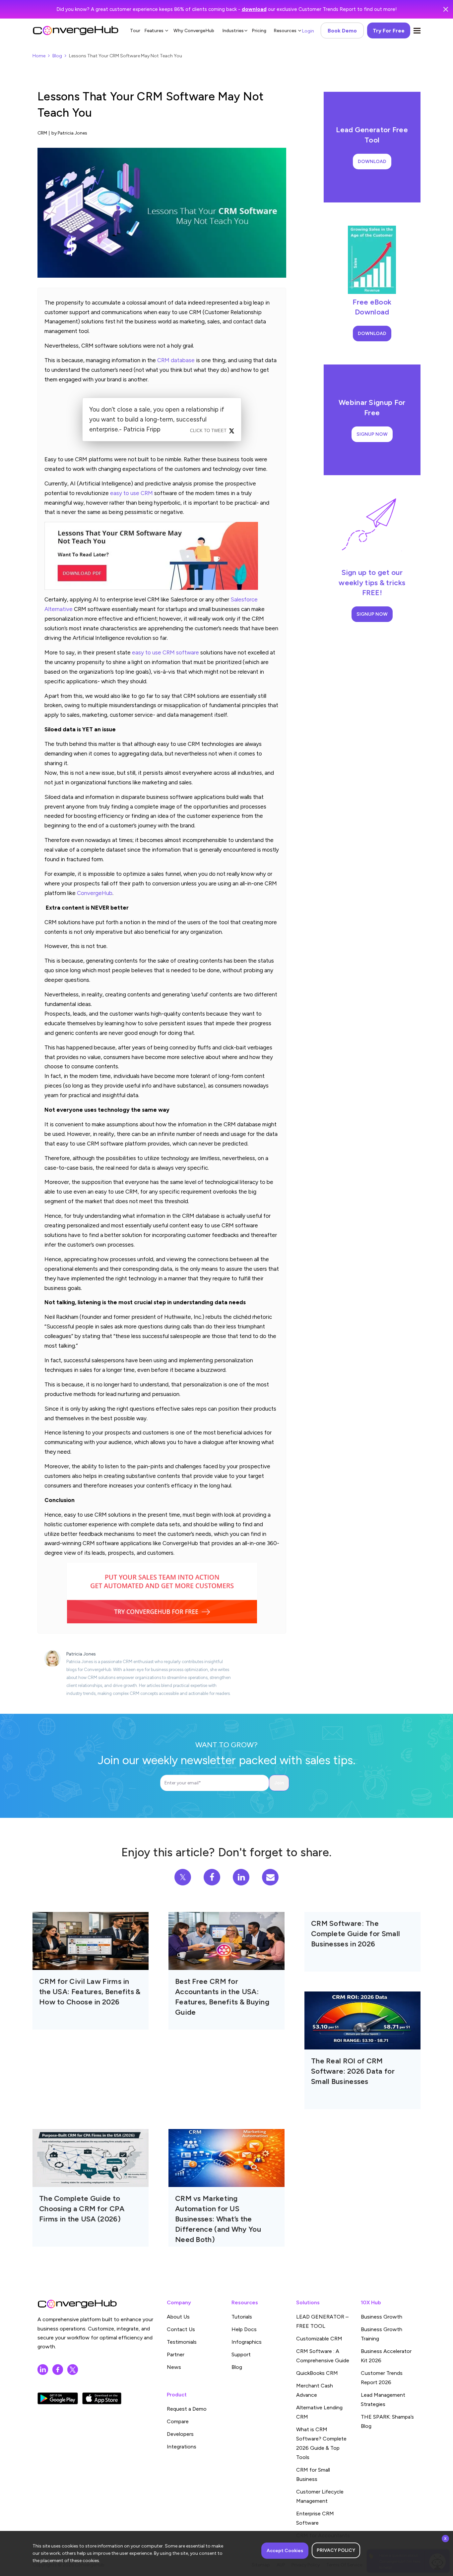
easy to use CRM (131, 493)
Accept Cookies (285, 2551)
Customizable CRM (319, 2339)
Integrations (182, 2447)
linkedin (43, 2370)
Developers (180, 2434)
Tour (135, 31)
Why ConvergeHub (194, 31)
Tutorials (242, 2317)
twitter (73, 2370)
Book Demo (342, 31)
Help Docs (244, 2329)
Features (154, 31)
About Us (178, 2317)
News (174, 2367)
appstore (102, 2398)
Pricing (259, 31)
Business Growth (382, 2317)
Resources (285, 31)
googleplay (58, 2398)
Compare (178, 2421)
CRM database (176, 360)
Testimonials (182, 2342)
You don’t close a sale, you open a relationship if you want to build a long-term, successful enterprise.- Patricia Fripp (157, 419)
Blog (57, 56)
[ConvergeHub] (76, 30)
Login (308, 31)
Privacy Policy (336, 2550)
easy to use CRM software (165, 652)
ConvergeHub (95, 893)
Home (39, 56)
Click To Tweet (208, 431)
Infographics (247, 2342)
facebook (58, 2370)
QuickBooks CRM (317, 2373)
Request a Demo (187, 2409)
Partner (176, 2354)
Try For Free (389, 31)
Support (241, 2354)
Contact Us (181, 2329)
